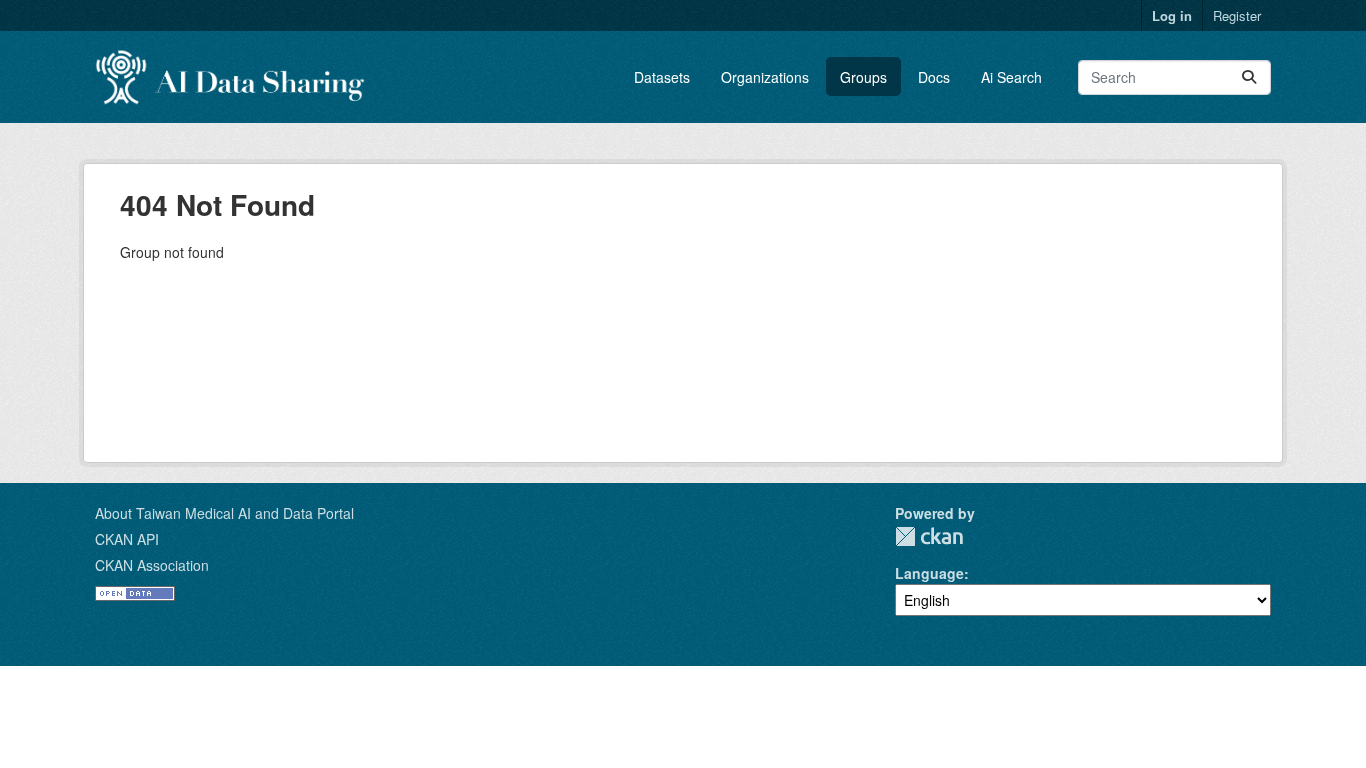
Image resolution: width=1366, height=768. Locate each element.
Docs (934, 77)
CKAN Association (152, 565)
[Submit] (1249, 77)
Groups (863, 77)
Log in (1172, 15)
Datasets (662, 77)
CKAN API (127, 539)
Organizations (765, 77)
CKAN (929, 536)
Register (1237, 15)
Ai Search (1011, 77)
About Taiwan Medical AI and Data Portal (224, 513)
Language (929, 573)
